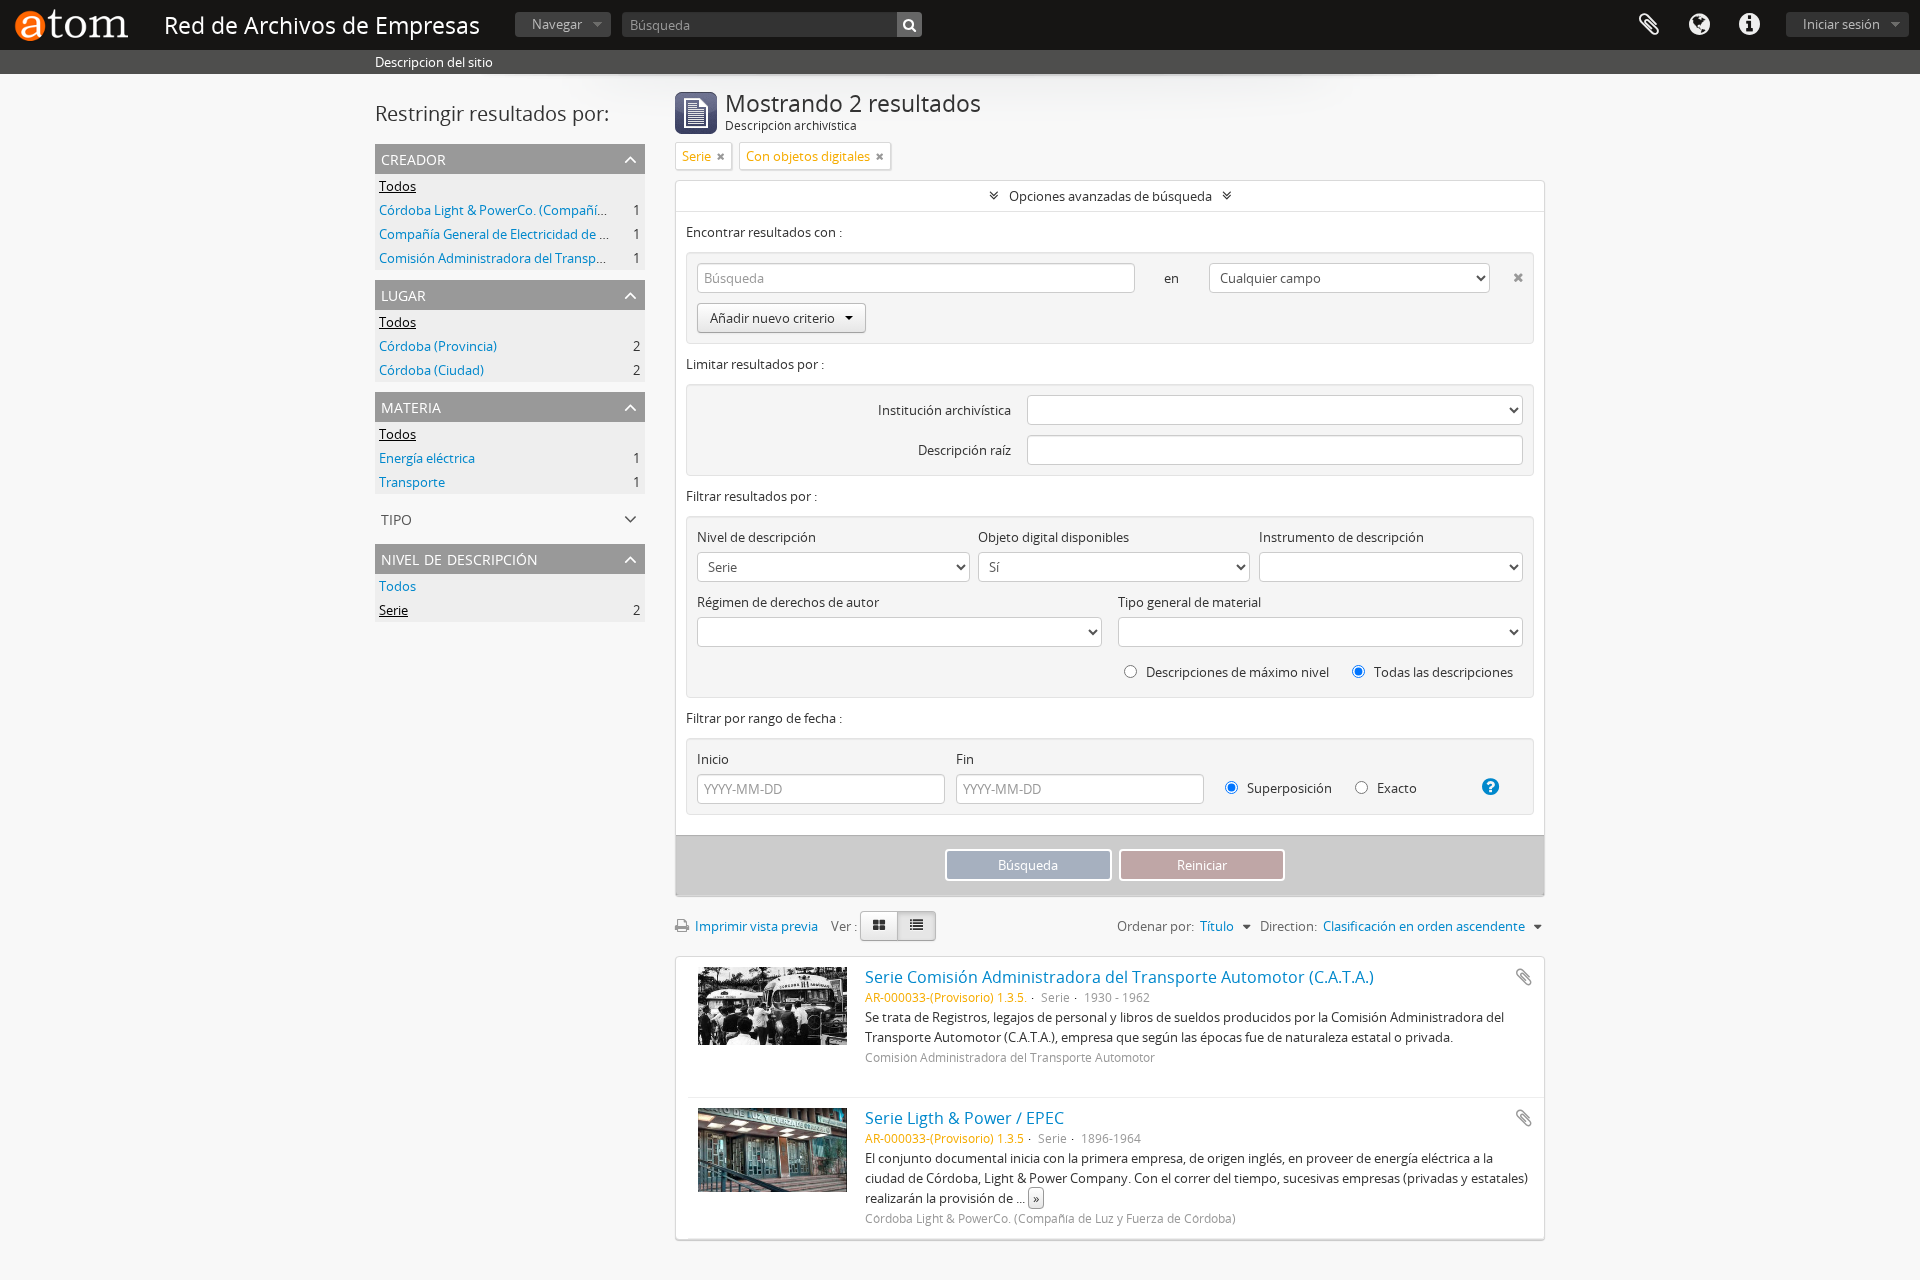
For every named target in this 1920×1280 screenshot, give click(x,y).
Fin (965, 759)
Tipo (396, 517)
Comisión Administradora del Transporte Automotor (535, 258)
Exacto (1395, 788)
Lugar (403, 293)
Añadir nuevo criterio (772, 318)
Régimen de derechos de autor (788, 602)
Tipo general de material (1189, 602)
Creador (413, 157)
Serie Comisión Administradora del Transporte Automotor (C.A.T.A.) (1119, 977)
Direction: (1288, 926)
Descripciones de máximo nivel (1236, 672)
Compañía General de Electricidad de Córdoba (515, 234)
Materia (411, 405)
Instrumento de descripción (1341, 537)
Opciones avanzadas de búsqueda (1110, 196)
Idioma (1699, 25)
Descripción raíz (964, 450)
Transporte (412, 482)
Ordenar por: (1155, 926)
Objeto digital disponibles (1053, 537)
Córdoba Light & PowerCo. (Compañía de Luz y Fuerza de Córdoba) (577, 210)
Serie (393, 610)
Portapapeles (1649, 25)
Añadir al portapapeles (1524, 977)
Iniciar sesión (1841, 24)
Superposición (1288, 788)
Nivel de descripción (459, 557)
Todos (397, 186)
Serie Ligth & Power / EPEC (964, 1118)
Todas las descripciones (1442, 672)
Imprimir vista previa (755, 926)
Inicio (713, 759)
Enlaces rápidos (1749, 25)
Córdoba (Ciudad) (431, 370)
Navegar (557, 24)
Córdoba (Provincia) (438, 346)
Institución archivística (944, 410)
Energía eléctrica (427, 458)
